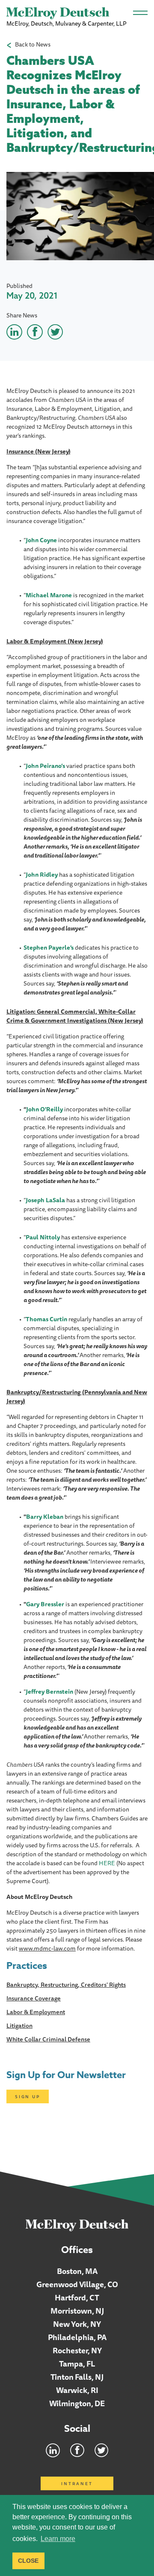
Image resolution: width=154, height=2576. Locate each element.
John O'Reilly (44, 1109)
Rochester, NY (77, 2350)
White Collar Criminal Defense (48, 2039)
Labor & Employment (36, 2012)
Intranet (77, 2483)
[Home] (77, 2225)
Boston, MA (77, 2271)
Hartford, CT (77, 2297)
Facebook (77, 2450)
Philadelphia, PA (77, 2337)
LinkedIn (53, 2450)
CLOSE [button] (28, 2561)
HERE (107, 1863)
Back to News (33, 45)
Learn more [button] (58, 2539)
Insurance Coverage (34, 1998)
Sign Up (28, 2096)
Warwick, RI (77, 2390)
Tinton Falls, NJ (77, 2377)
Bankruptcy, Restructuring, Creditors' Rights (66, 1985)
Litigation (19, 2026)
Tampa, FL (77, 2364)
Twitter (101, 2450)
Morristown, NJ (77, 2311)
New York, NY (77, 2324)
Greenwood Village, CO (77, 2284)
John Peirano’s (45, 766)
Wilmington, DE (77, 2403)
